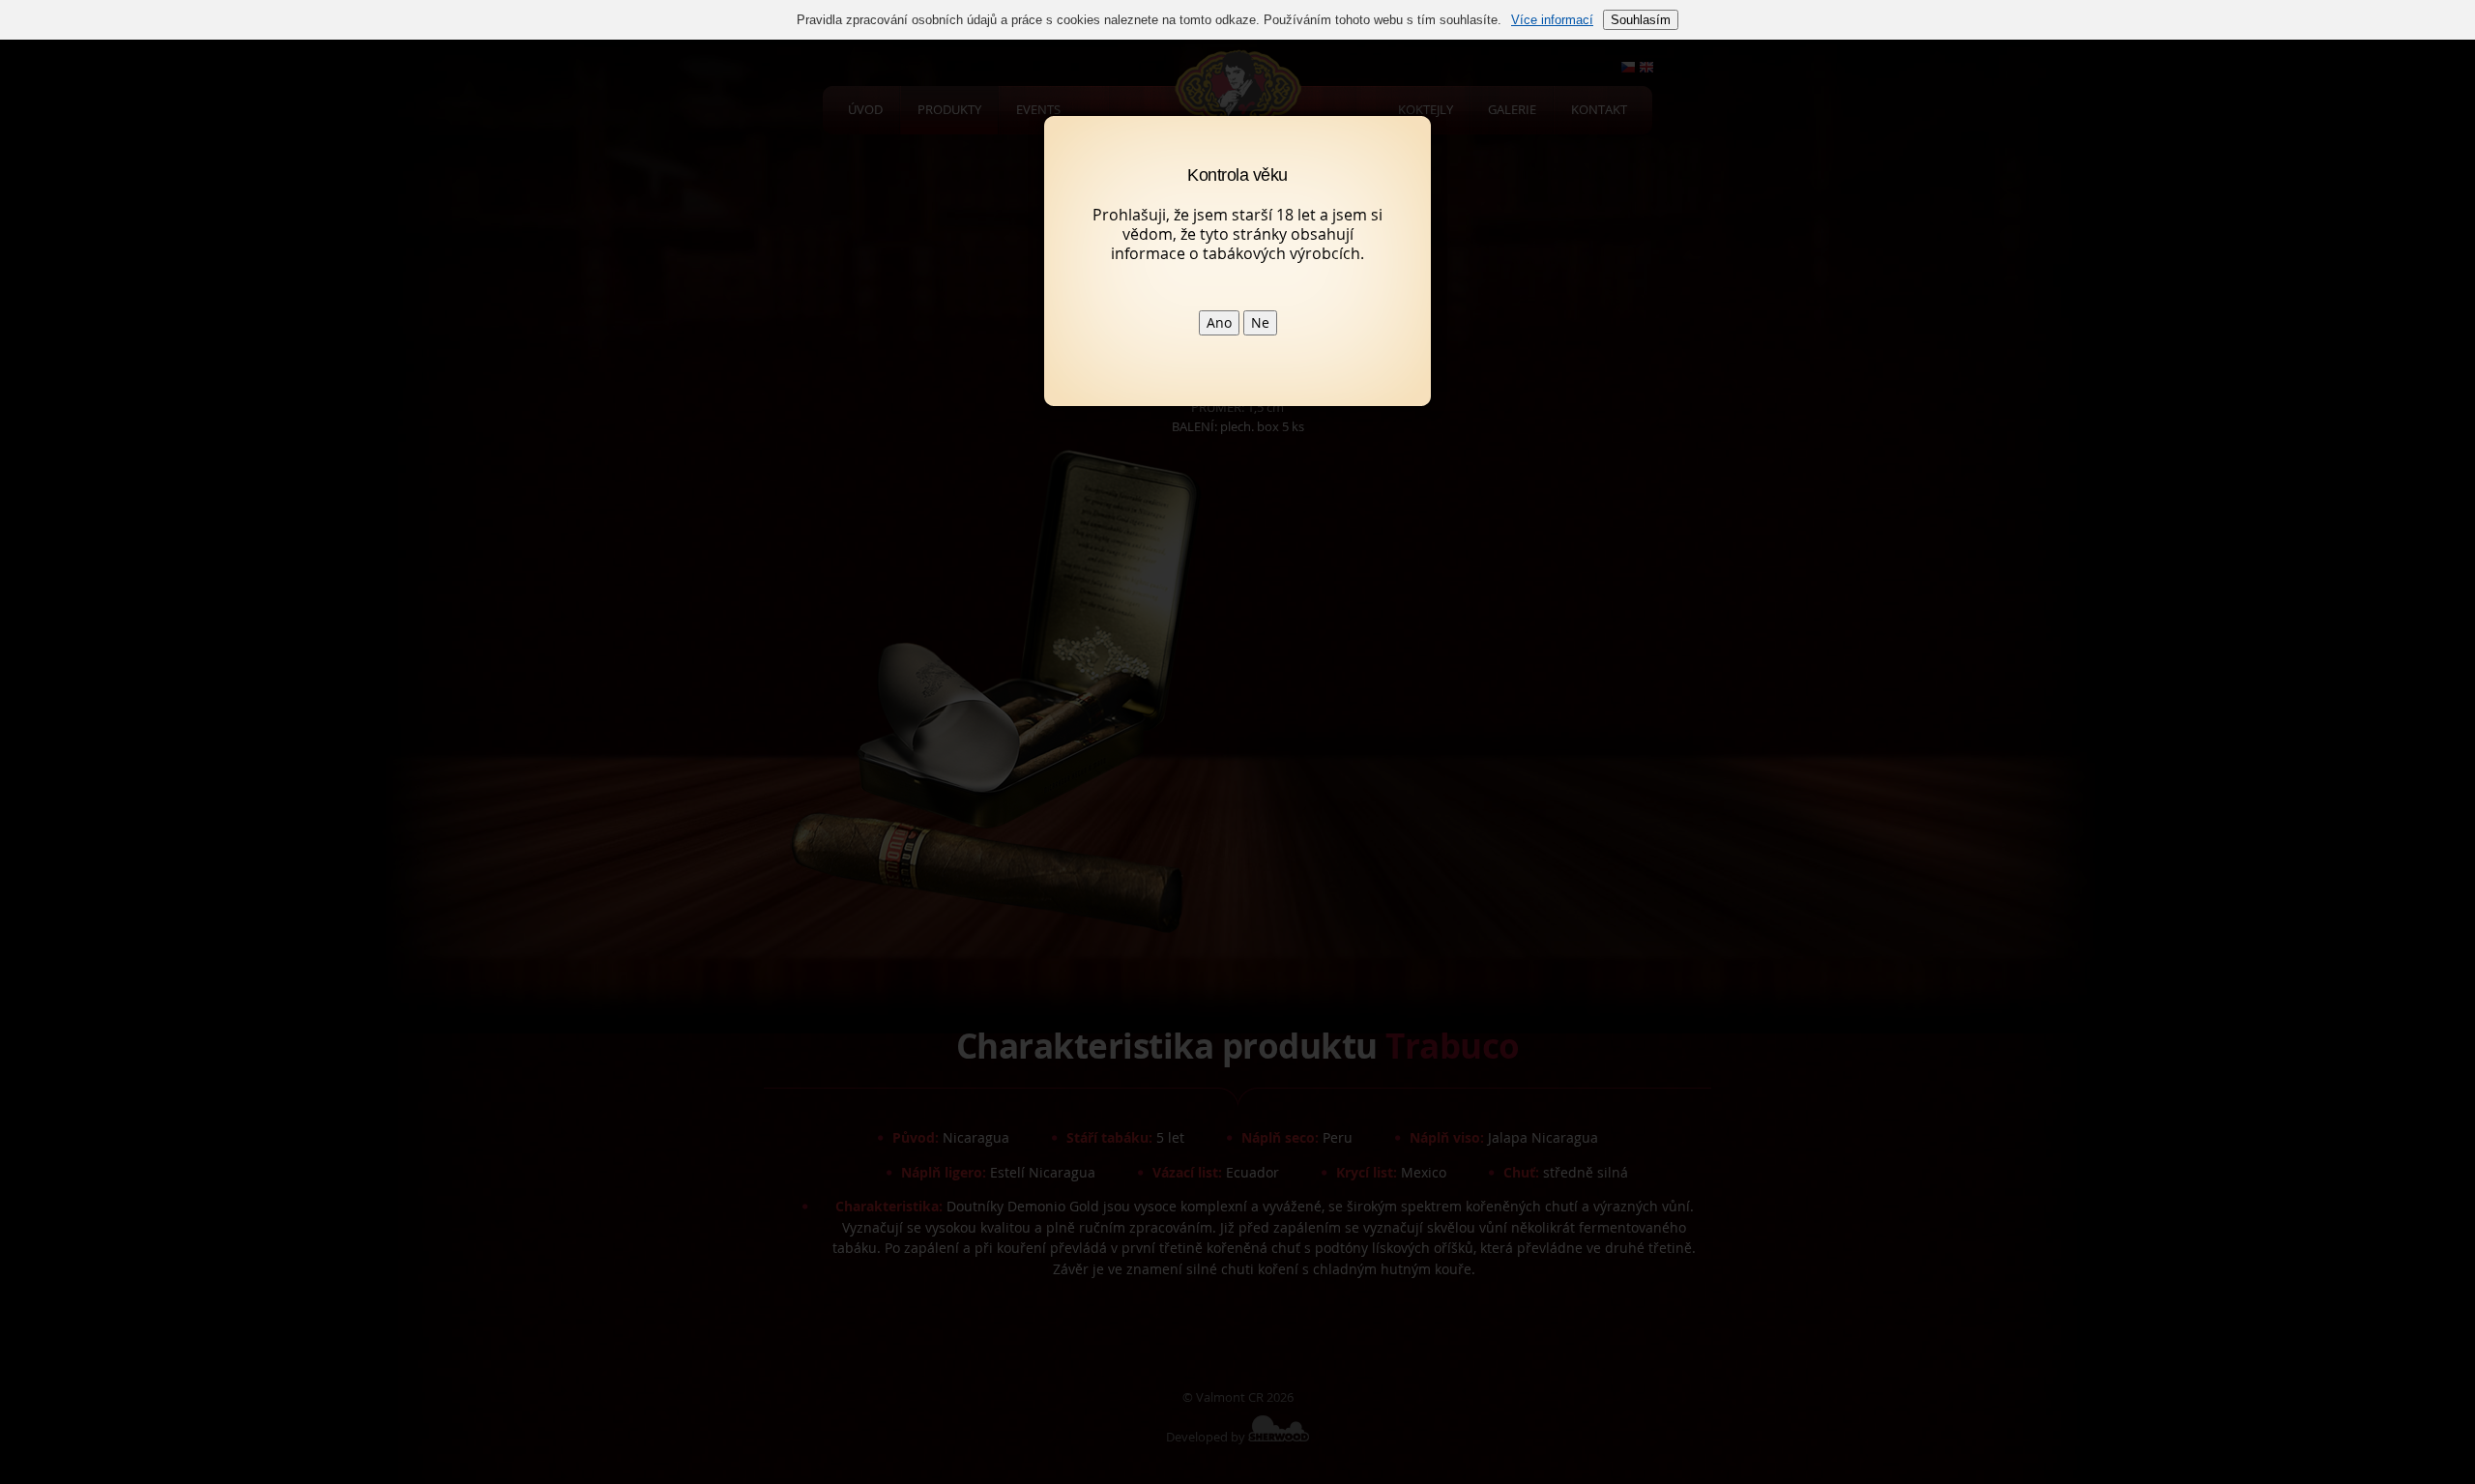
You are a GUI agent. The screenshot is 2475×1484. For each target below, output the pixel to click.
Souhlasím (1641, 20)
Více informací (1552, 20)
